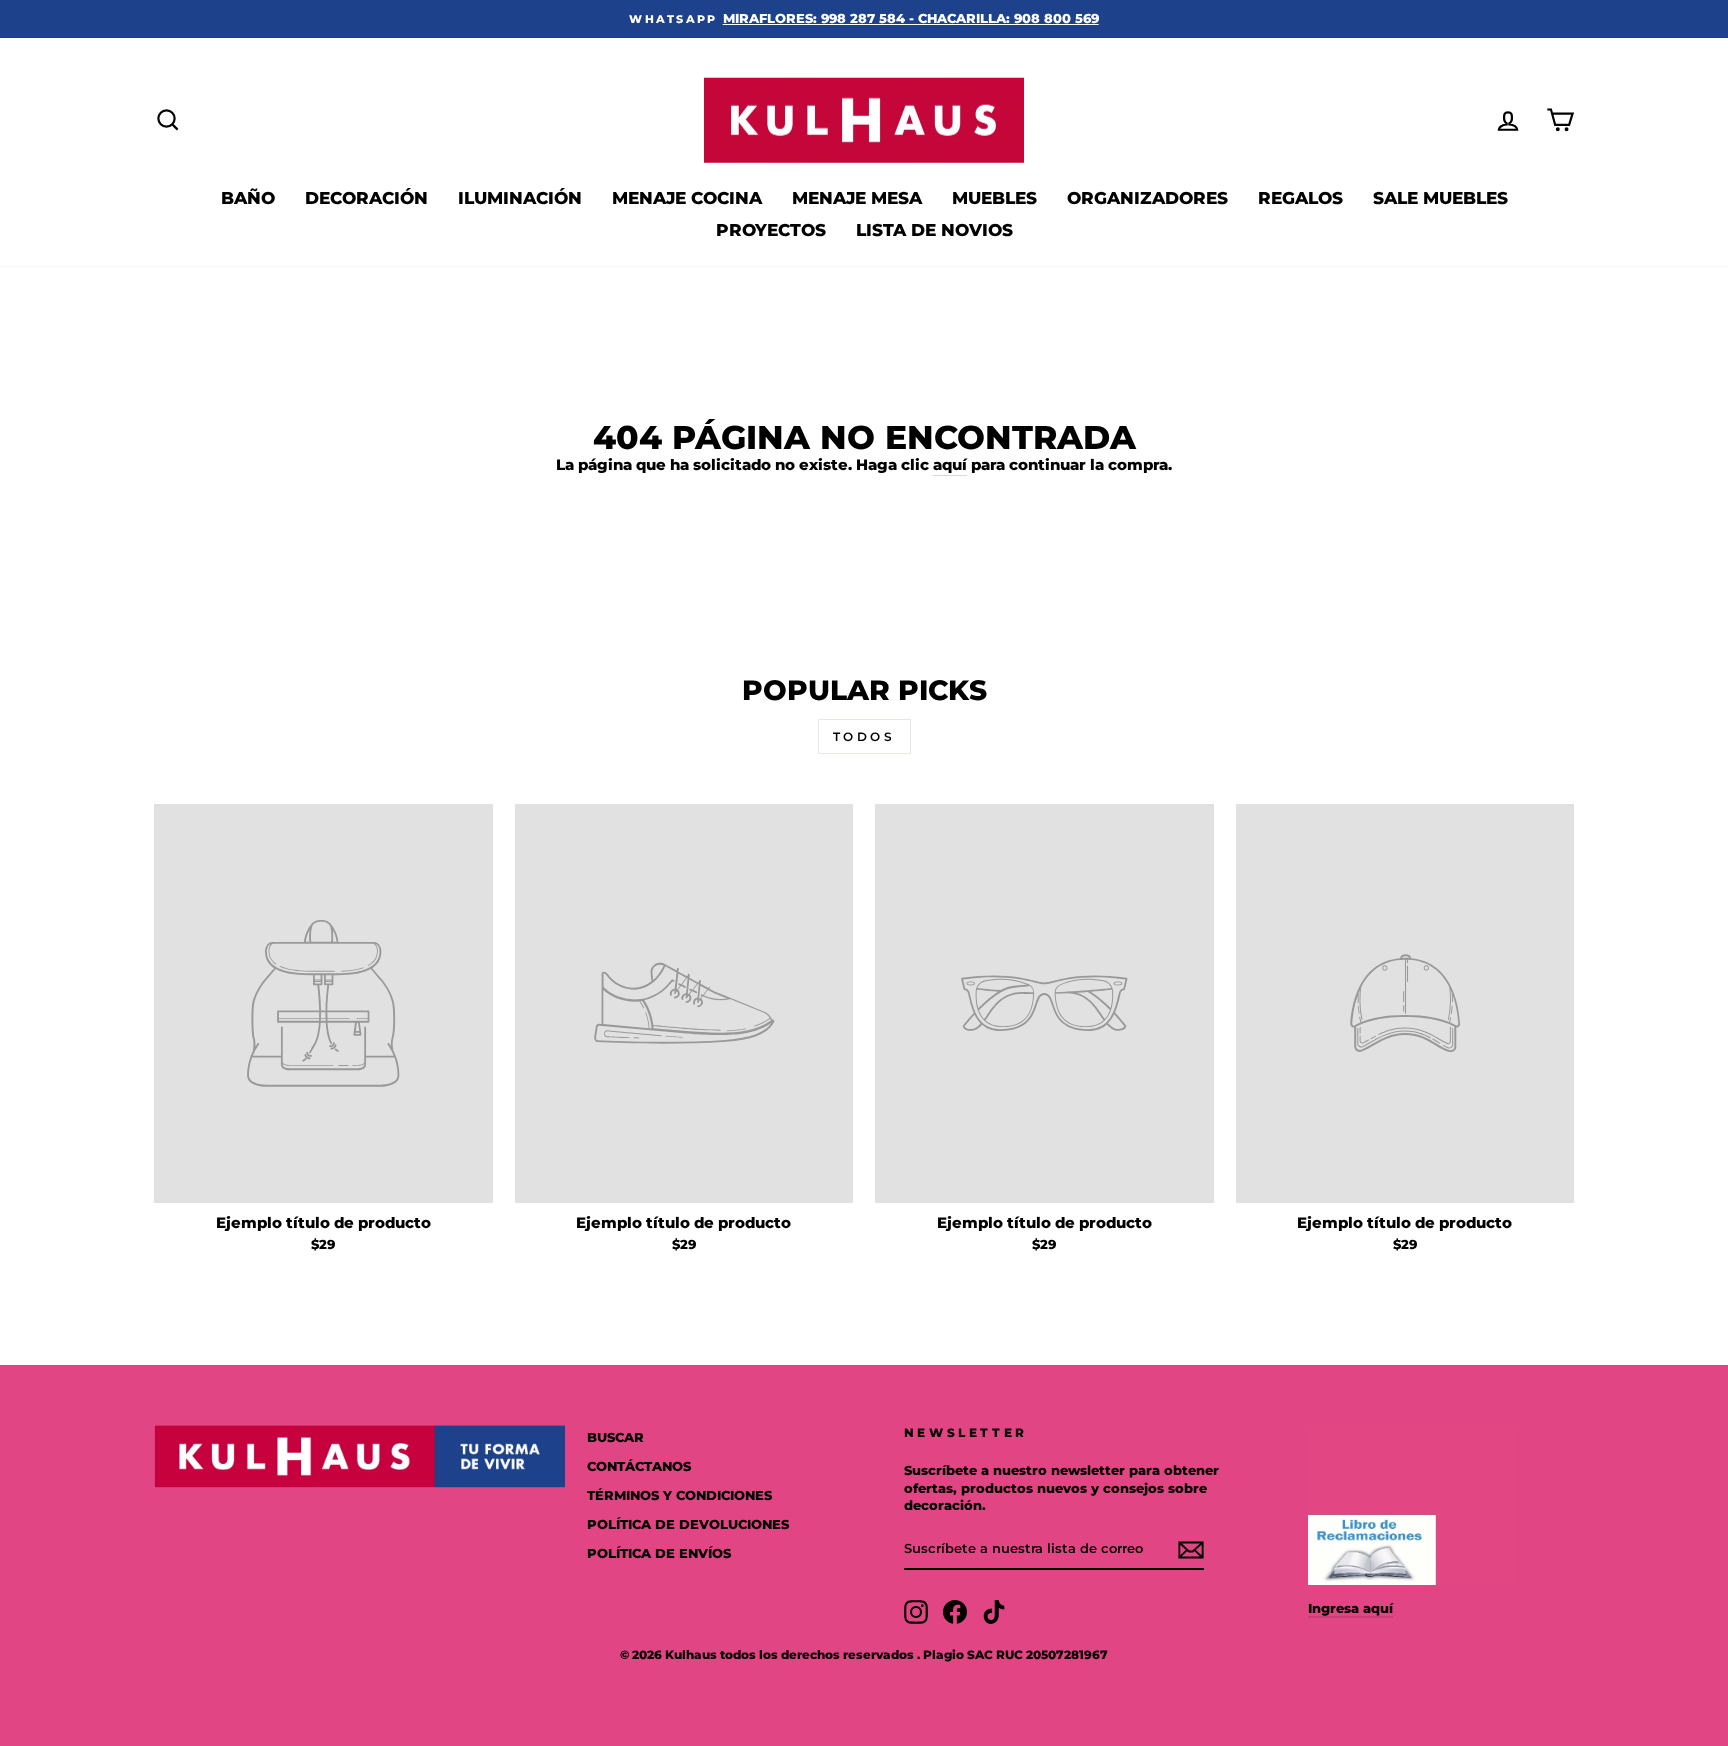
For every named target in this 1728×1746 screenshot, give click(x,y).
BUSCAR (615, 1437)
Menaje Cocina (687, 198)
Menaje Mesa (857, 198)
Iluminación (520, 198)
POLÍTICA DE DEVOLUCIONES (688, 1524)
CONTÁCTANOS (639, 1466)
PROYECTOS (771, 230)
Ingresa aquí (1350, 1608)
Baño (248, 198)
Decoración (366, 198)
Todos (864, 736)
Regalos (1300, 198)
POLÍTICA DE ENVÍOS (659, 1553)
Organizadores (1147, 198)
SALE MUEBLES (1440, 198)
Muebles (994, 198)
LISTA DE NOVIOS (934, 230)
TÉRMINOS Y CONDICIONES (679, 1495)
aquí (950, 464)
